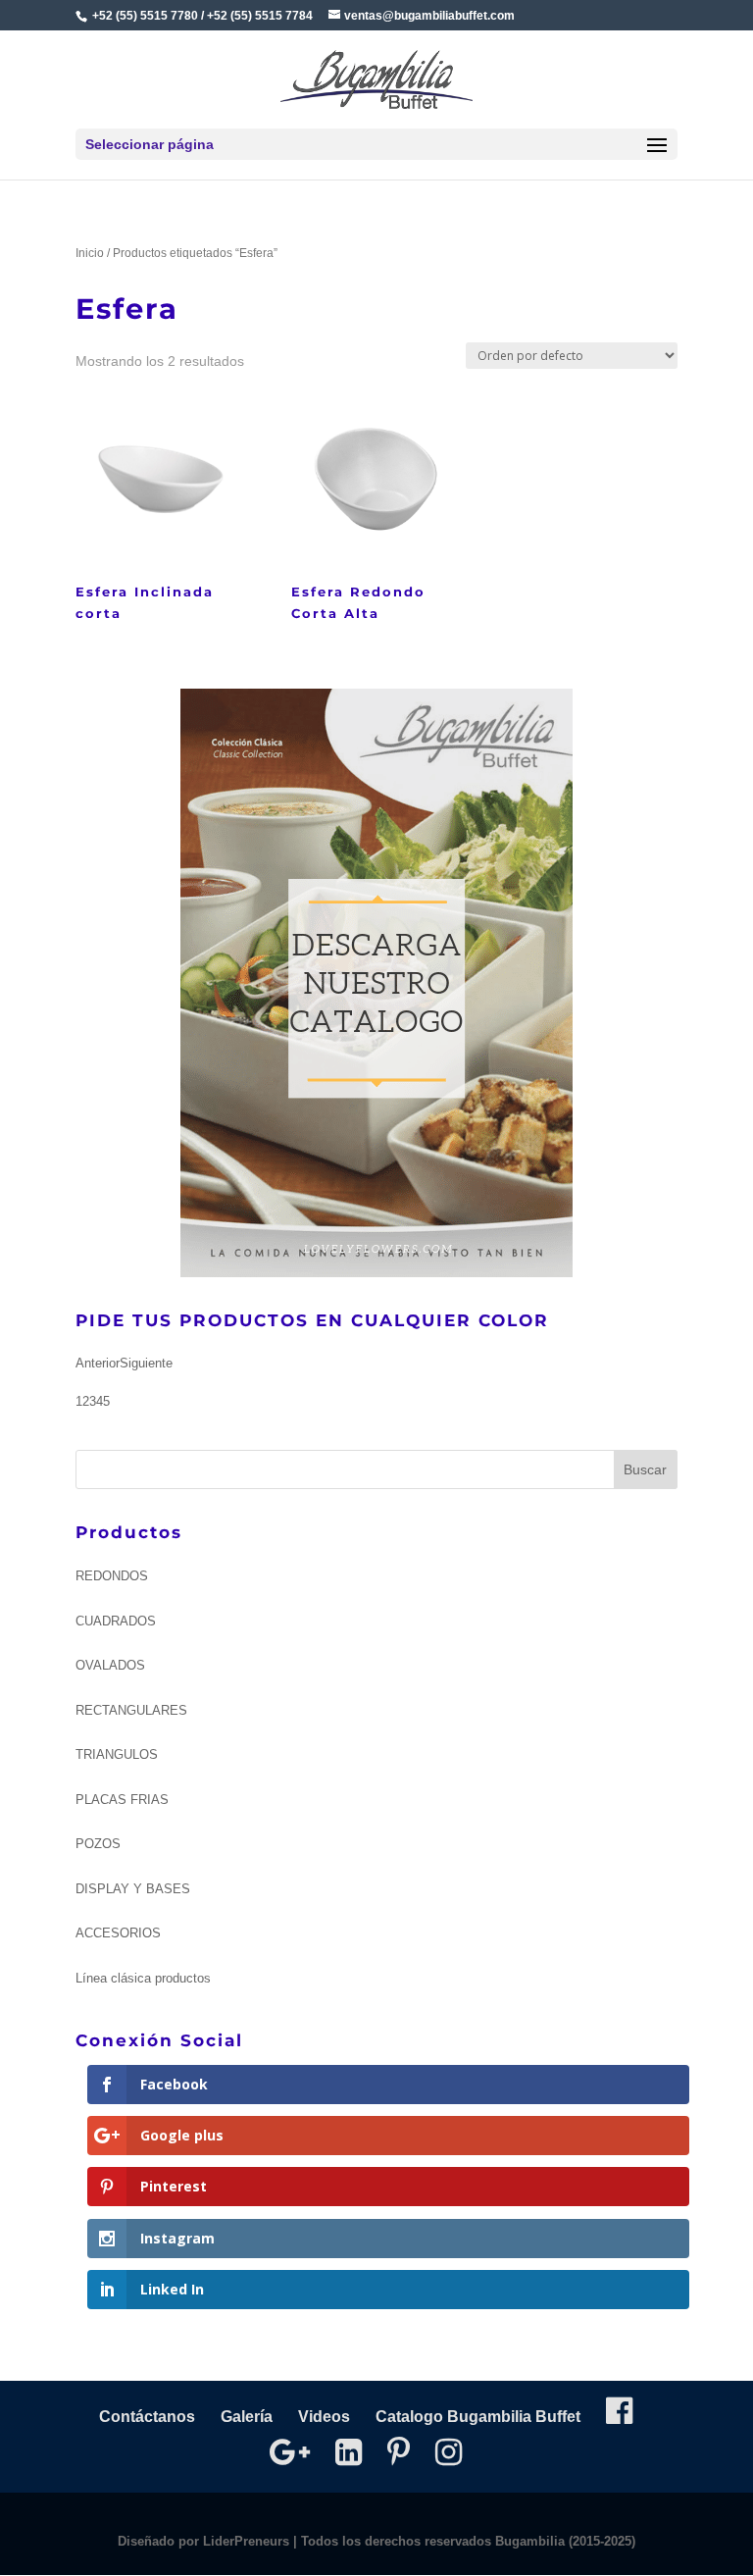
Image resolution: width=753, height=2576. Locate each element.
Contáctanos (147, 2417)
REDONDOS (112, 1576)
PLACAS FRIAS (122, 1800)
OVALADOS (110, 1665)
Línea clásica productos (143, 1978)
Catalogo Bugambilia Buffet (478, 2417)
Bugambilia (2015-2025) (565, 2541)
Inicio (90, 253)
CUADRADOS (116, 1621)
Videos (324, 2417)
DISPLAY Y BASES (133, 1889)
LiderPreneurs (246, 2541)
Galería (247, 2417)
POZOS (98, 1844)
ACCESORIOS (118, 1933)
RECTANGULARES (131, 1710)
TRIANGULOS (117, 1754)
